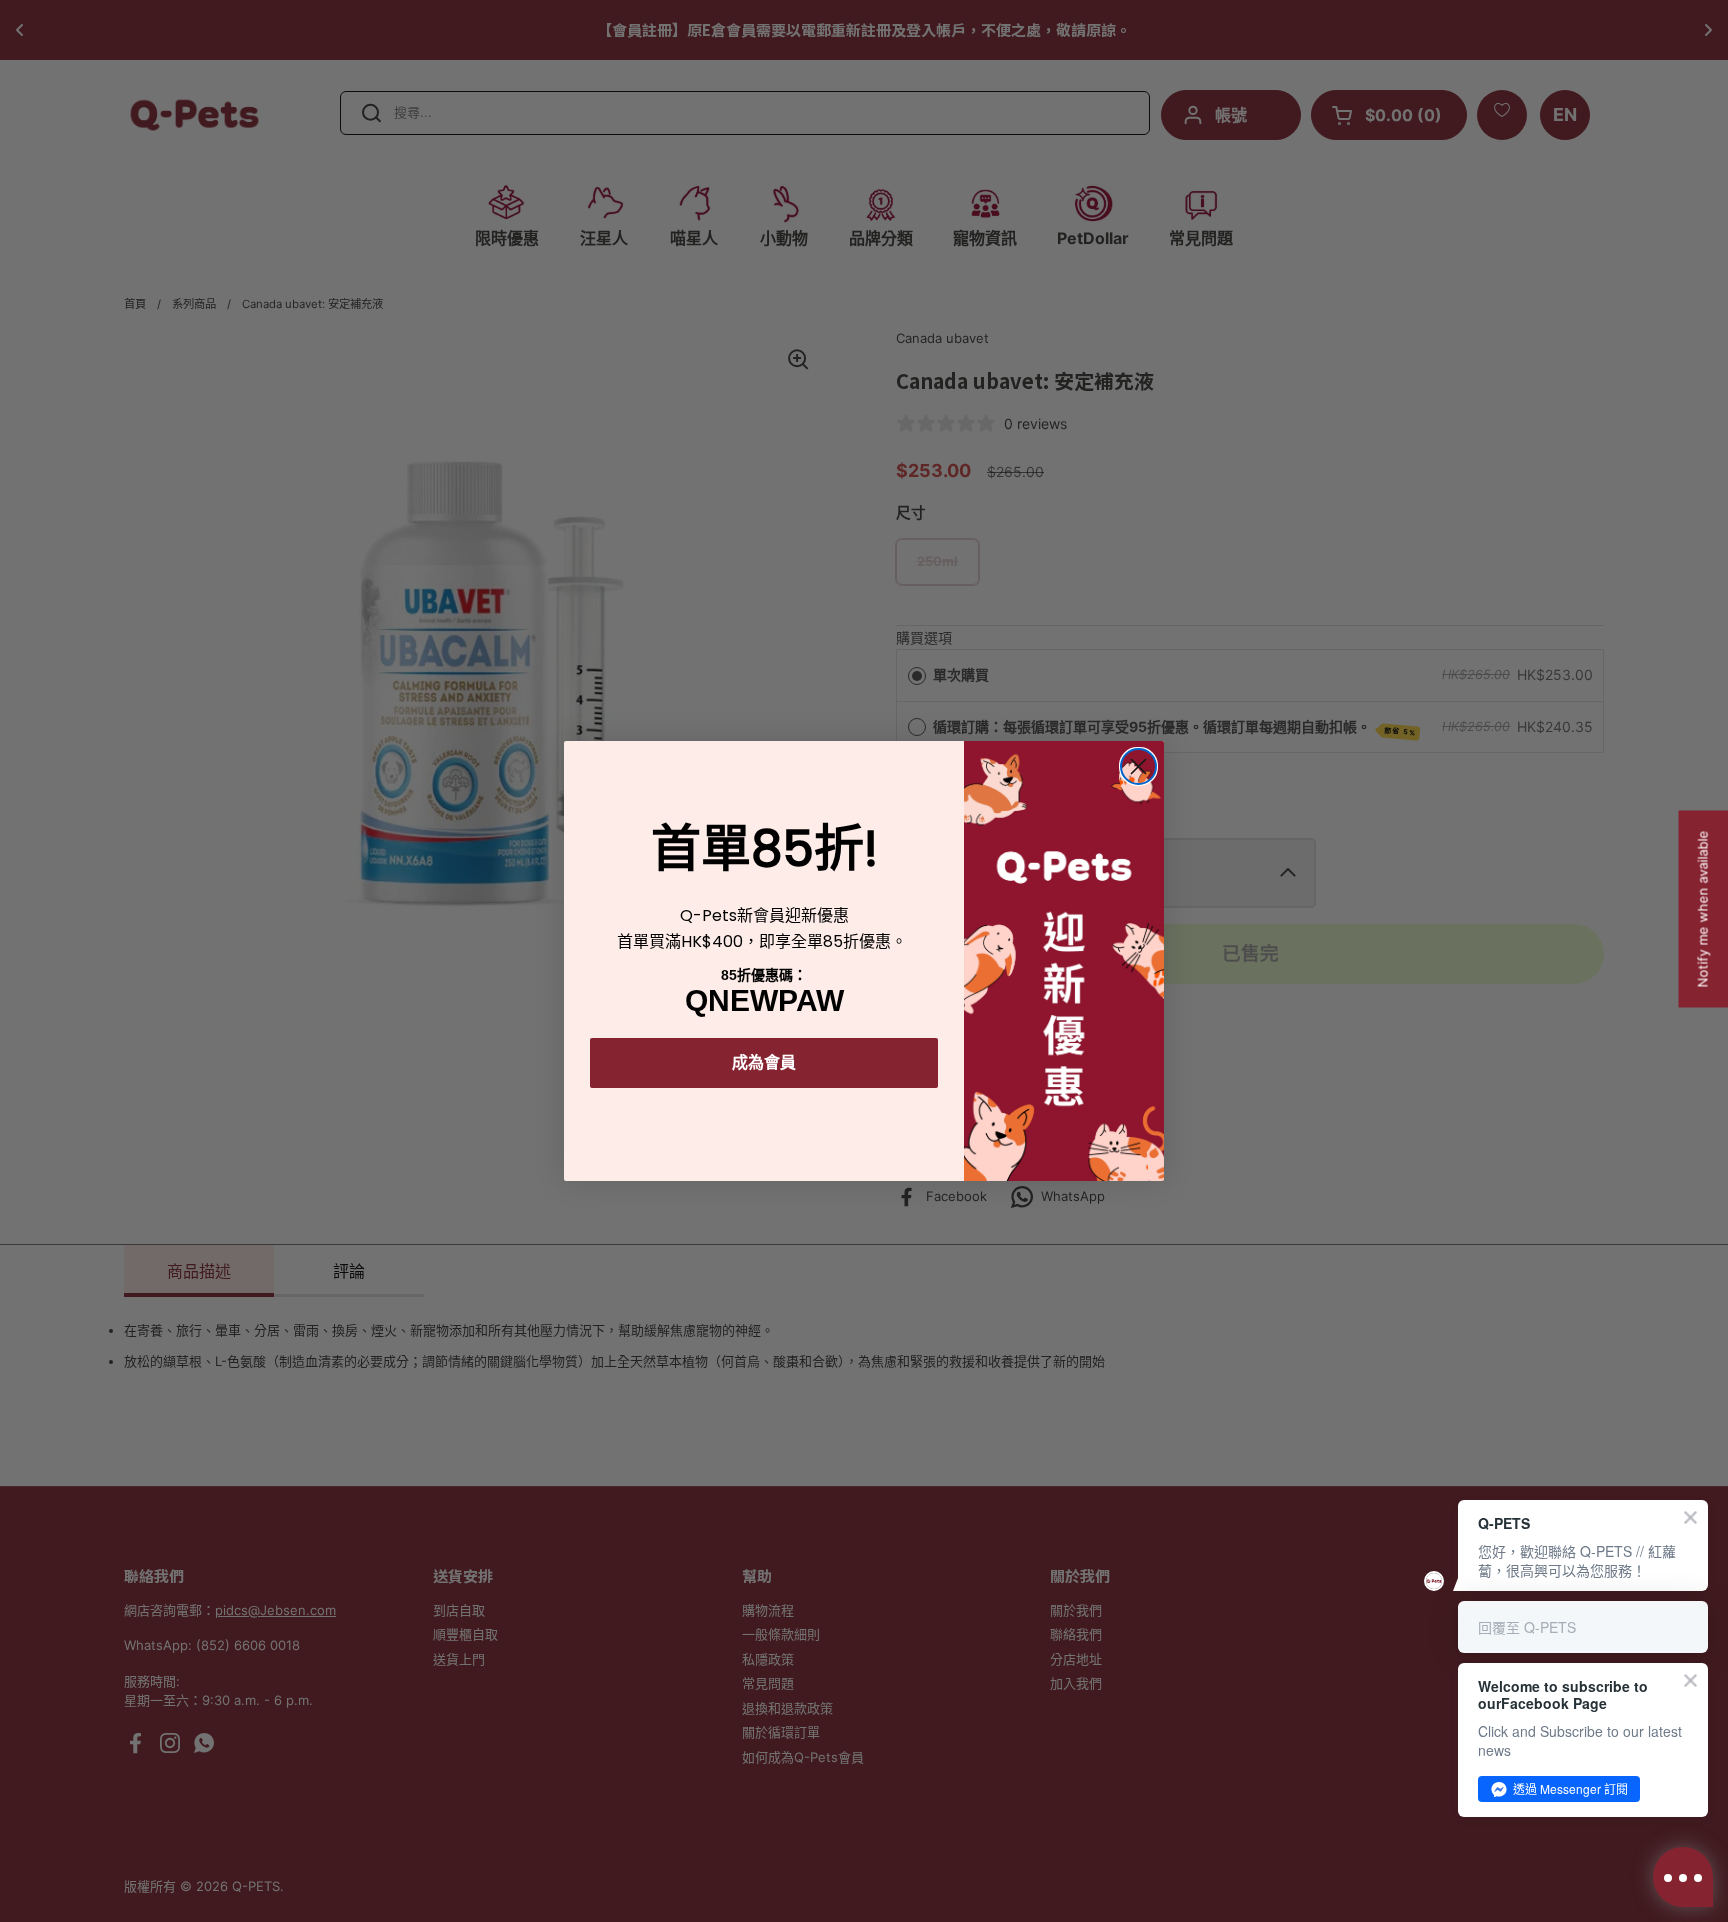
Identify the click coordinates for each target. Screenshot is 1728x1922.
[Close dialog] (1138, 766)
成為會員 (764, 1062)
